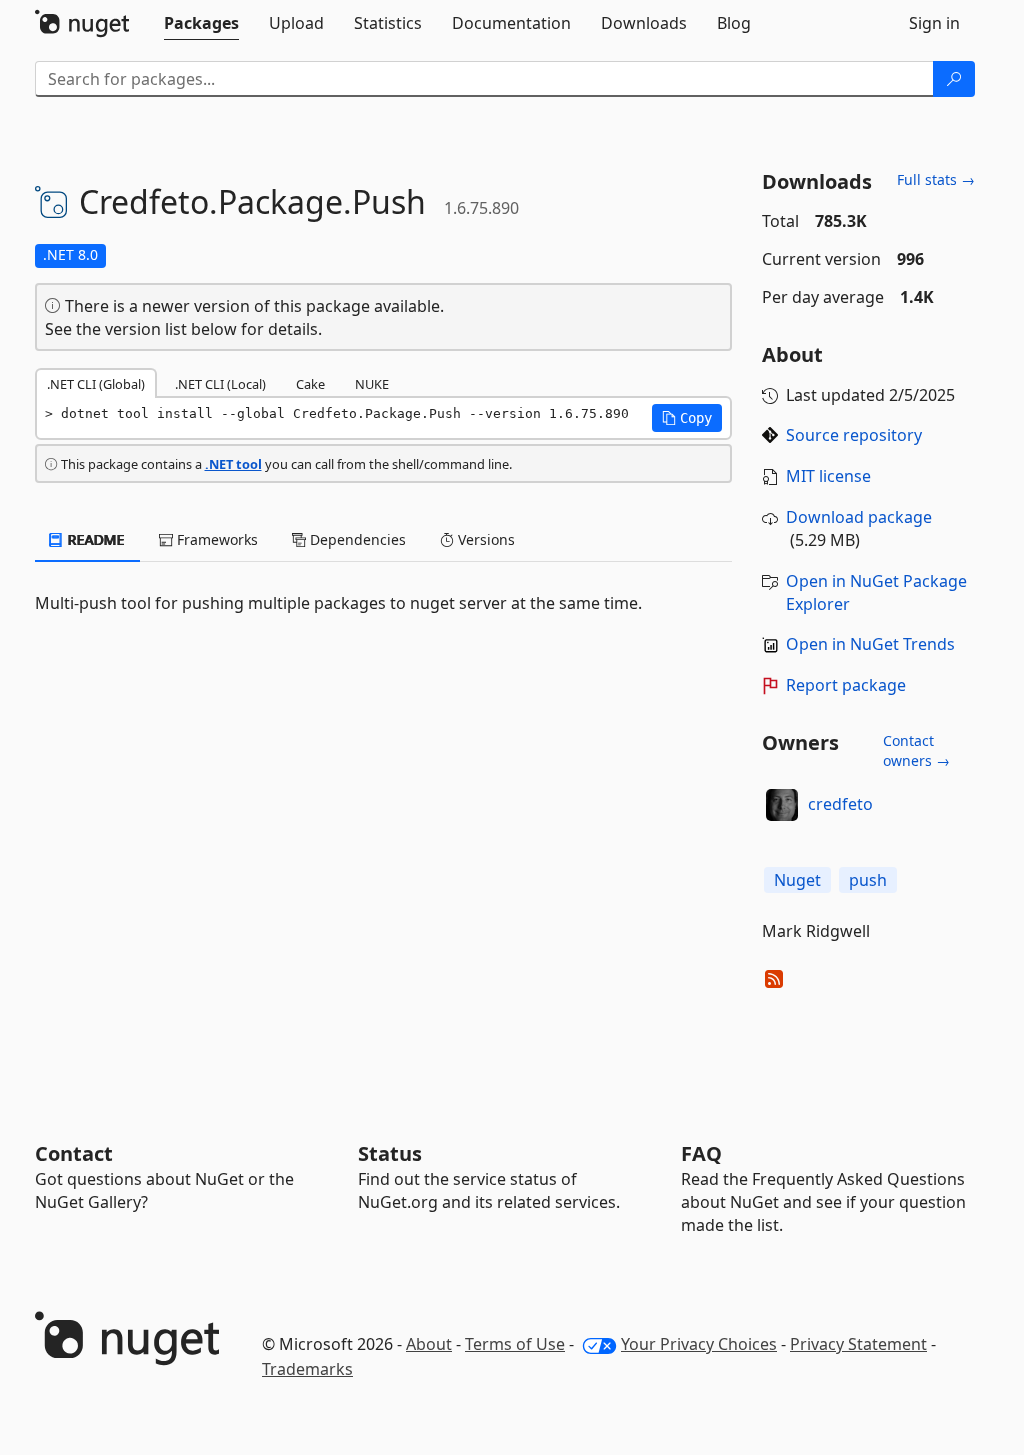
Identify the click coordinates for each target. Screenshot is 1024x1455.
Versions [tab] (484, 539)
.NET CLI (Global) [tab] (96, 384)
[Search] (954, 79)
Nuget (797, 880)
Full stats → (936, 179)
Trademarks (307, 1369)
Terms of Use (515, 1344)
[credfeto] (782, 805)
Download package (859, 517)
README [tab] (94, 539)
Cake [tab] (310, 384)
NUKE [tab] (372, 384)
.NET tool (233, 464)
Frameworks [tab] (215, 539)
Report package (846, 685)
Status (390, 1153)
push (868, 880)
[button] (687, 418)
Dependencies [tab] (356, 539)
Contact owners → (916, 750)
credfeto (840, 804)
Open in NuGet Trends (870, 644)
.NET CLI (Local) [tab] (220, 384)
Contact (74, 1153)
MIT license (828, 476)
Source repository (854, 435)
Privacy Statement (858, 1344)
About (429, 1344)
